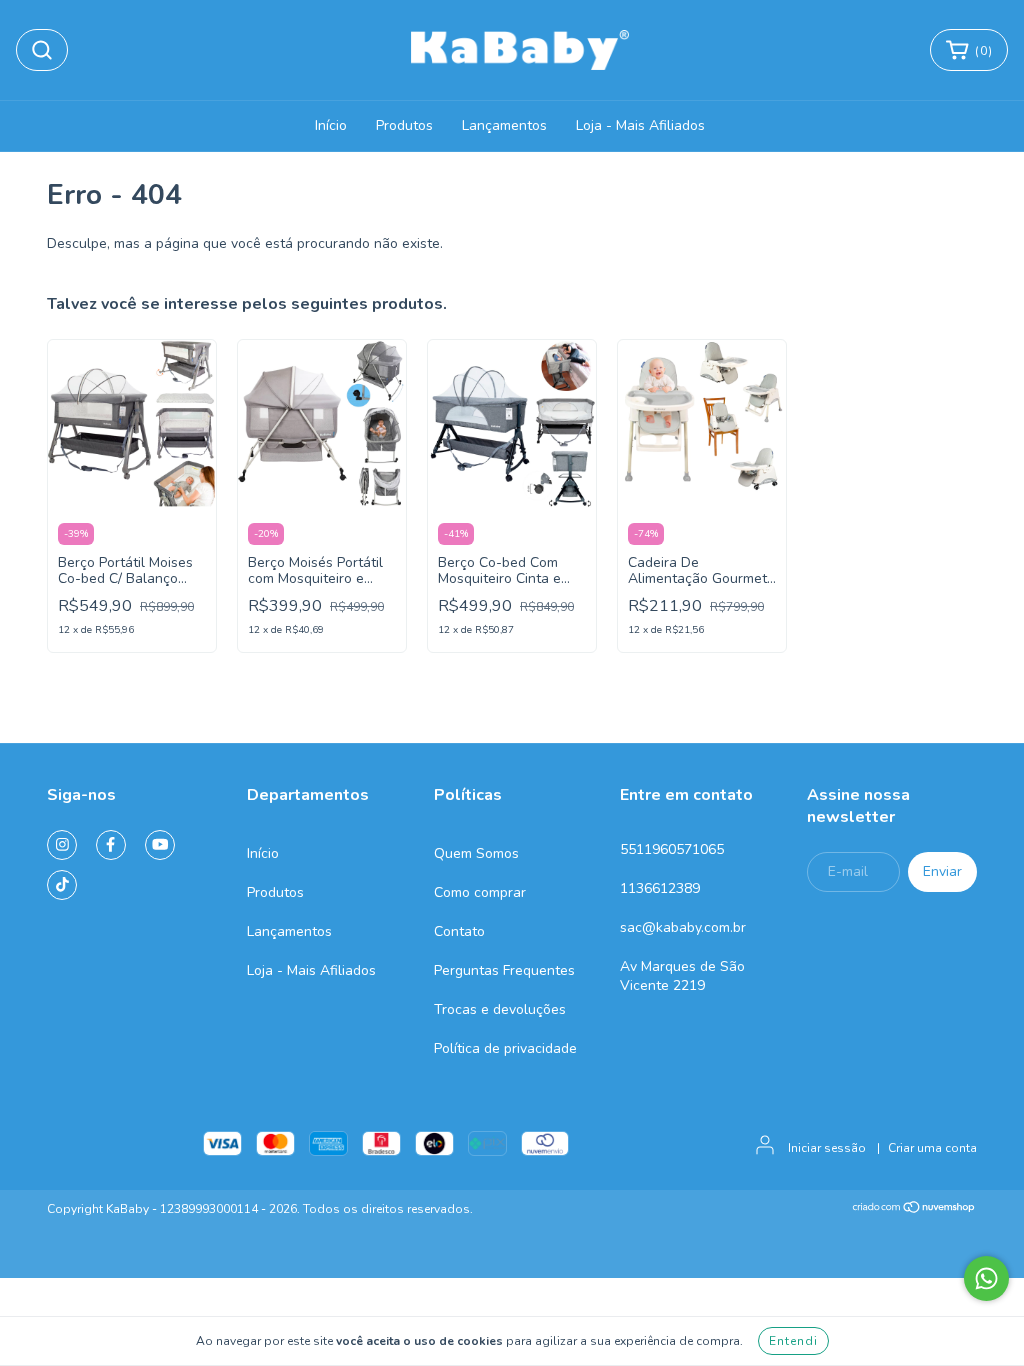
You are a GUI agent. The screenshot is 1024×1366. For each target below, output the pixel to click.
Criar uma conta (932, 1148)
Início (331, 125)
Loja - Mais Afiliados (640, 125)
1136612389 (660, 888)
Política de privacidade (505, 1048)
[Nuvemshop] (914, 1210)
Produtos (404, 125)
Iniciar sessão (827, 1148)
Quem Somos (476, 853)
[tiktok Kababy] (62, 885)
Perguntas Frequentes (504, 970)
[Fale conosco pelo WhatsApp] (986, 1278)
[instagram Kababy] (62, 845)
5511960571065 (672, 849)
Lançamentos (504, 125)
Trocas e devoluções (500, 1009)
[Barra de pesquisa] (42, 50)
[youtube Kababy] (160, 845)
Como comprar (480, 892)
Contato (459, 931)
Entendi (793, 1341)
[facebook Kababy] (111, 845)
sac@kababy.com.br (683, 927)
